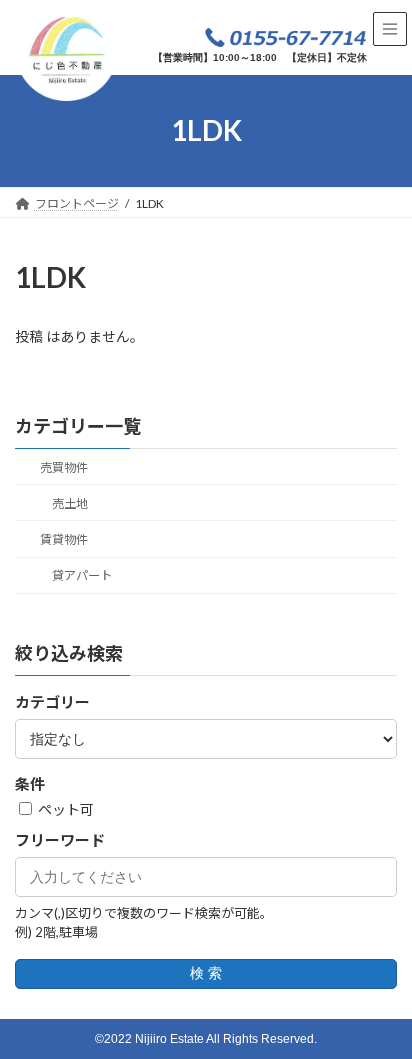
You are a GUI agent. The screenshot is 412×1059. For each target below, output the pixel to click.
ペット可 (64, 809)
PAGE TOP (382, 1006)
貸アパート (82, 575)
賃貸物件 (64, 539)
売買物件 (64, 467)
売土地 (70, 503)
